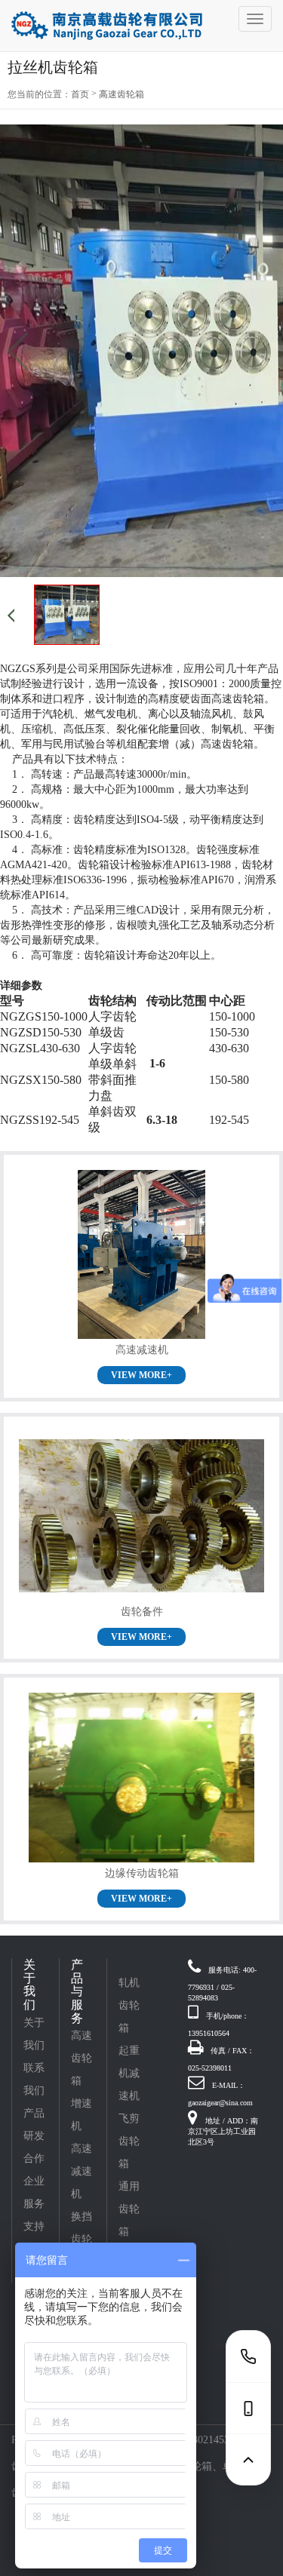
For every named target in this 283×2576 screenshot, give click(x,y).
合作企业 (34, 2170)
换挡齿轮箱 (82, 2239)
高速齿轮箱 (122, 94)
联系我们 (34, 2079)
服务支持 (34, 2215)
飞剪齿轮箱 (129, 2141)
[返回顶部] (248, 2459)
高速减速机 (82, 2171)
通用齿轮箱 (129, 2209)
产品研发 (34, 2125)
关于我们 (34, 2034)
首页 (80, 94)
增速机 (82, 2115)
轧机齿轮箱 (129, 2005)
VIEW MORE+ (141, 1375)
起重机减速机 (129, 2073)
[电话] (248, 2356)
